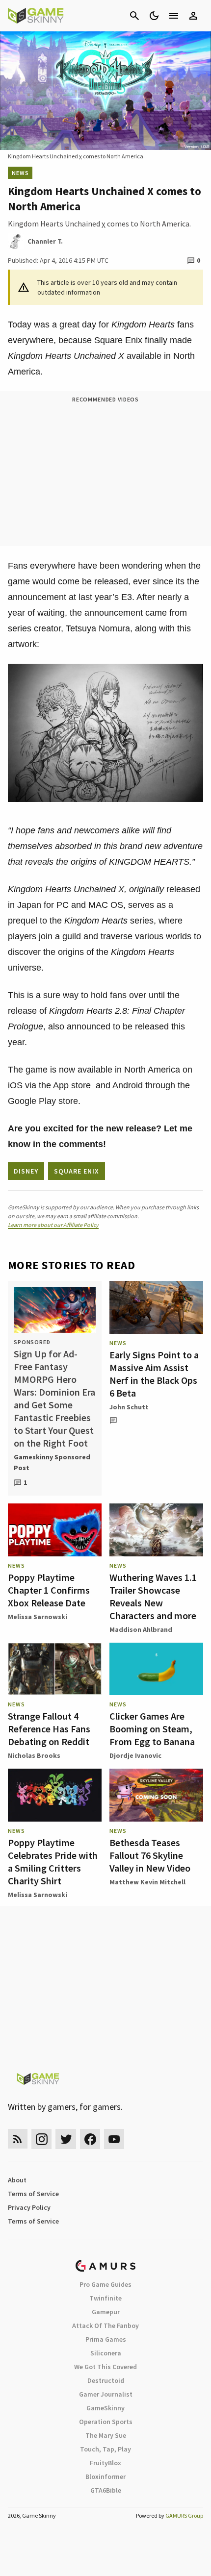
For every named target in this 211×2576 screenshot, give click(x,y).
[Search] (134, 16)
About (17, 2180)
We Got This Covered (105, 2367)
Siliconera (106, 2353)
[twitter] (66, 2139)
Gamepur (106, 2312)
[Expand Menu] (174, 16)
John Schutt (129, 1407)
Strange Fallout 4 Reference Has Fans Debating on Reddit (49, 1729)
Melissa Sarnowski (38, 1617)
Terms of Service (33, 2194)
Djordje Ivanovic (135, 1755)
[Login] (193, 16)
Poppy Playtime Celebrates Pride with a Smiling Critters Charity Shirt (53, 1862)
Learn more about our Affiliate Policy (53, 1225)
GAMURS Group (184, 2515)
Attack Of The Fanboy (105, 2326)
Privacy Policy (29, 2207)
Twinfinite (105, 2298)
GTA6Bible (106, 2490)
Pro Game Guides (105, 2284)
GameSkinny (105, 2408)
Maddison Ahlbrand (141, 1629)
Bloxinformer (105, 2476)
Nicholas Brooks (34, 1755)
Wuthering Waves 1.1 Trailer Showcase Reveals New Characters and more (153, 1596)
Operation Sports (106, 2422)
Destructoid (106, 2380)
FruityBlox (105, 2463)
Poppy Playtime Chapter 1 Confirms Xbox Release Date (49, 1590)
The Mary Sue (106, 2435)
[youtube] (114, 2139)
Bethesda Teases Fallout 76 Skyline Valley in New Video (150, 1855)
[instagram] (41, 2139)
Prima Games (106, 2339)
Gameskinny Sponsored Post (52, 1462)
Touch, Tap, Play (105, 2449)
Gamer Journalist (106, 2394)
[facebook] (90, 2139)
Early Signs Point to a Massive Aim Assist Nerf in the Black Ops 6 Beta (154, 1374)
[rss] (18, 2139)
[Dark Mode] (154, 16)
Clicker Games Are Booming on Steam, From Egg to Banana (152, 1729)
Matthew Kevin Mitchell (147, 1882)
